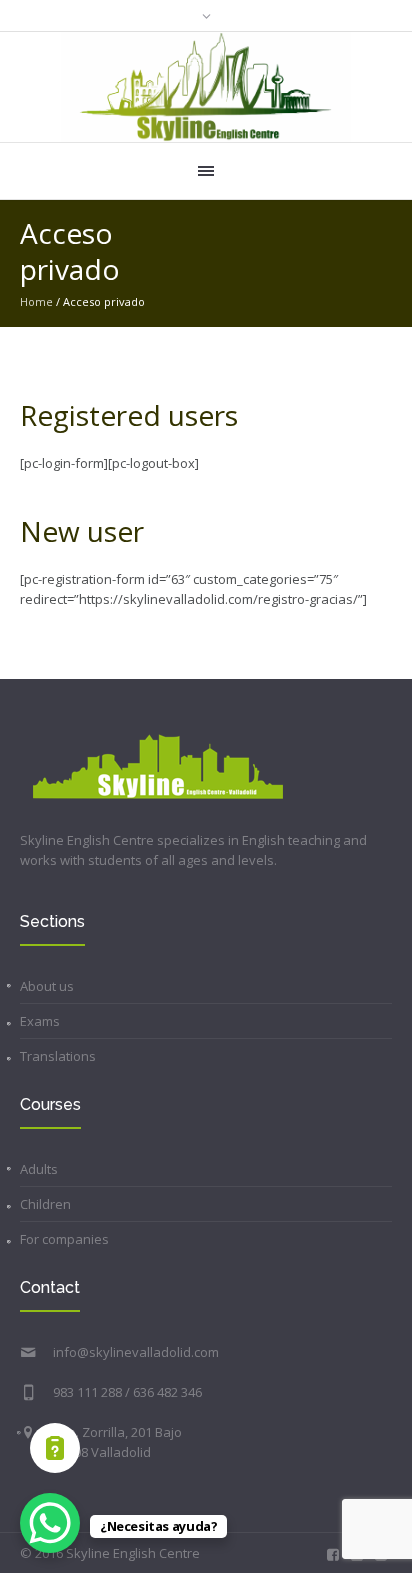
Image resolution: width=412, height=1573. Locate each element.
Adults (39, 1169)
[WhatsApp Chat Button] (50, 1523)
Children (45, 1204)
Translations (58, 1056)
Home (36, 301)
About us (47, 986)
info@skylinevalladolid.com (136, 1352)
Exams (40, 1021)
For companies (64, 1239)
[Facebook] (333, 1555)
